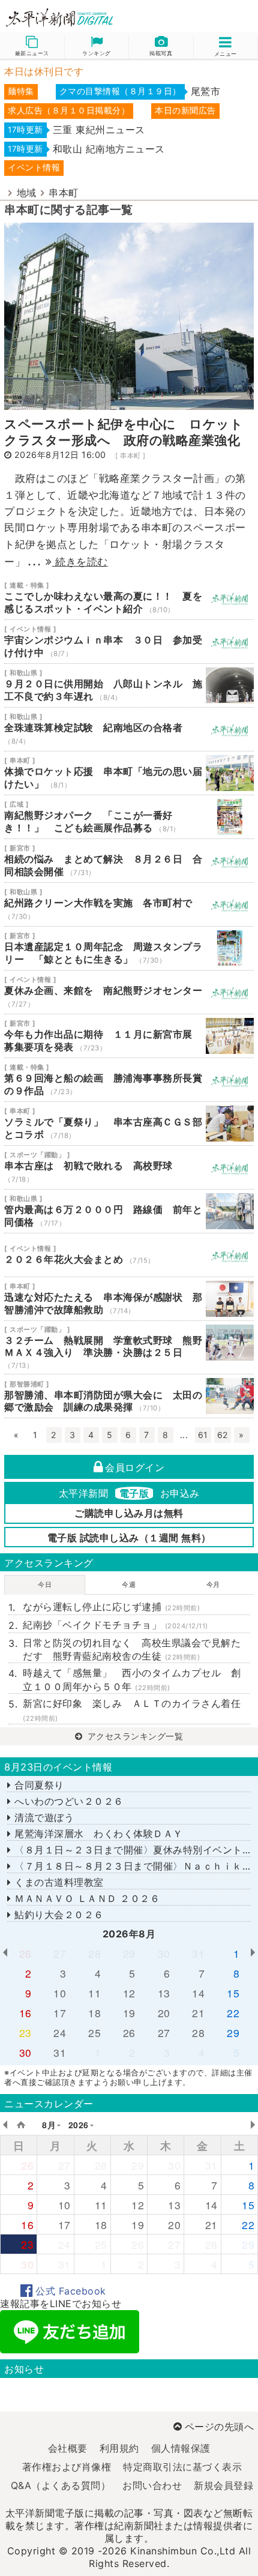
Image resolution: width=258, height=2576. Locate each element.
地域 (27, 193)
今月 (213, 1584)
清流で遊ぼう (43, 1817)
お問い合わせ (152, 2485)
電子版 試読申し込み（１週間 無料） (129, 1538)
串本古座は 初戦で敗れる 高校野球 (129, 1167)
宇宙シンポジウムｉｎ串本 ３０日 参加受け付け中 (129, 642)
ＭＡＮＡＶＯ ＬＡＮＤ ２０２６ (85, 1898)
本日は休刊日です (44, 71)
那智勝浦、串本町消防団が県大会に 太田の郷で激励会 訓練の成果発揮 (129, 1396)
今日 (45, 1584)
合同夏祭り (38, 1785)
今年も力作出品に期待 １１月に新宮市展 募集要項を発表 (129, 1036)
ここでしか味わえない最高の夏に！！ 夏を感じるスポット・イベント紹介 (129, 598)
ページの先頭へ (219, 2427)
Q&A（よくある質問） (61, 2485)
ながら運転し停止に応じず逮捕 (111, 1607)
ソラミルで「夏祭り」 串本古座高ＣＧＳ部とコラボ (129, 1124)
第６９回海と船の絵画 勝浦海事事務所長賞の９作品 (129, 1080)
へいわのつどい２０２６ (67, 1801)
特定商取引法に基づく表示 (182, 2467)
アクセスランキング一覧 (134, 1736)
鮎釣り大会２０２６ (58, 1915)
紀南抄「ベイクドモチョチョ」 (115, 1625)
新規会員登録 (223, 2485)
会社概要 (68, 2448)
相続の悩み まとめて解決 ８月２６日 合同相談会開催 (129, 861)
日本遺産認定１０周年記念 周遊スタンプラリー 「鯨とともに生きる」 (129, 948)
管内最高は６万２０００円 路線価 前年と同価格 (129, 1211)
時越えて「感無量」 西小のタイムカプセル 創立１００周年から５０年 (132, 1679)
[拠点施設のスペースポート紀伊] (129, 315)
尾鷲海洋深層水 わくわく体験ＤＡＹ (97, 1834)
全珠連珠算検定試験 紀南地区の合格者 (129, 729)
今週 (129, 1584)
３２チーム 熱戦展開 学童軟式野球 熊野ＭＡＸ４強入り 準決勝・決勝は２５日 (129, 1348)
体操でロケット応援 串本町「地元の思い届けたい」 (129, 773)
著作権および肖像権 (67, 2467)
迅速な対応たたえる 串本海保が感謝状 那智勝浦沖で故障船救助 (129, 1299)
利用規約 (119, 2448)
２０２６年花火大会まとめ (129, 1255)
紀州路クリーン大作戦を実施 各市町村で (129, 904)
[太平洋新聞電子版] (64, 18)
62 (223, 1435)
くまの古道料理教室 (58, 1882)
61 (203, 1435)
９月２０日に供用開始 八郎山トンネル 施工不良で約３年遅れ (129, 685)
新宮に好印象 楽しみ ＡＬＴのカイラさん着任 (132, 1710)
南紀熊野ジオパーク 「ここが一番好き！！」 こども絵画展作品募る (129, 817)
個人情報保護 (181, 2448)
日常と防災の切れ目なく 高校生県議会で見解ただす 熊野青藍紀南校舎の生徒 (132, 1649)
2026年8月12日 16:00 (60, 455)
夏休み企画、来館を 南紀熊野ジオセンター (129, 992)
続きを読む (80, 561)
